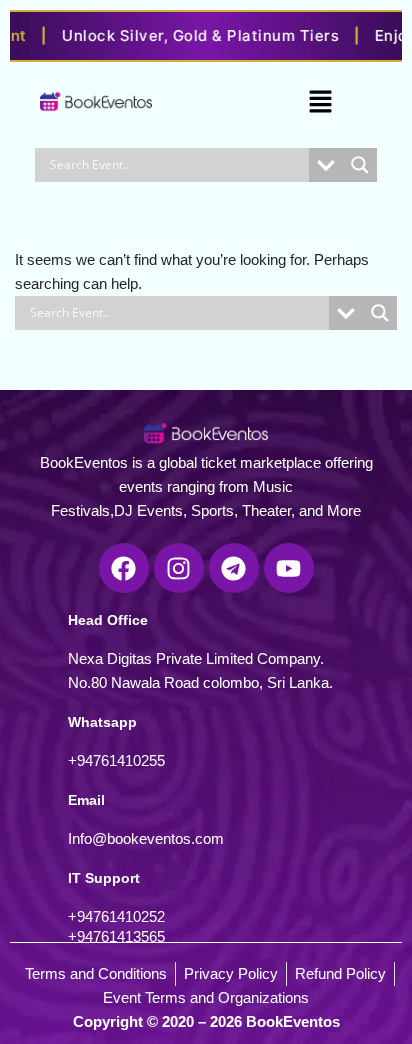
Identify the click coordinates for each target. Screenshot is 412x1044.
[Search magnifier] (360, 165)
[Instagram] (179, 568)
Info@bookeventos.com (146, 838)
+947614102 (108, 916)
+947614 (96, 760)
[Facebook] (124, 568)
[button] (320, 103)
